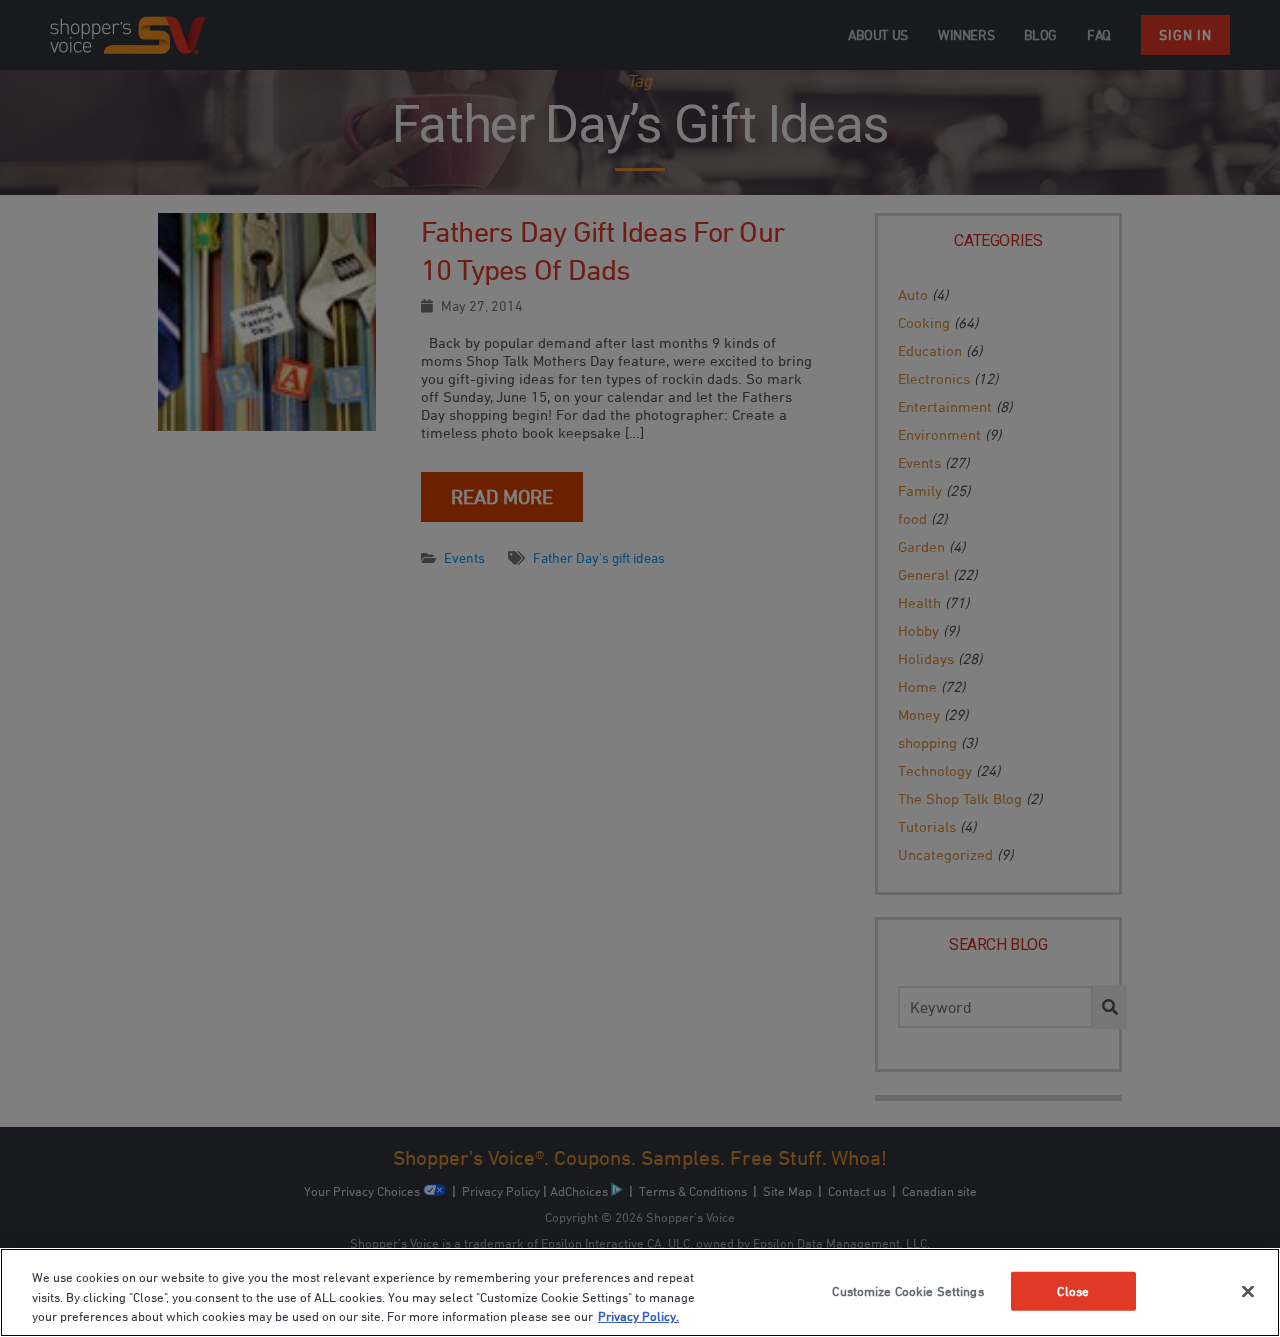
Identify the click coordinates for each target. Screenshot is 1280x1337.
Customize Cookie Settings (907, 1290)
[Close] (1248, 1291)
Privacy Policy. (638, 1316)
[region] (640, 1292)
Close (1073, 1290)
